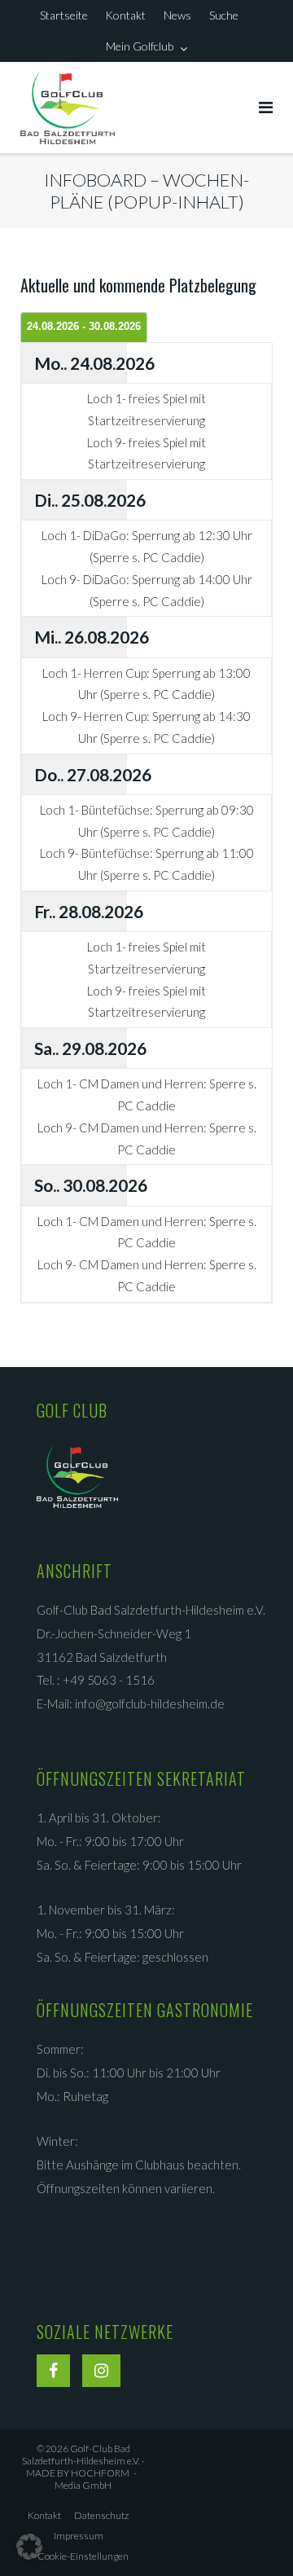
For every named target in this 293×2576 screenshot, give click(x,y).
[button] (29, 2547)
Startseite (64, 15)
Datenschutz (101, 2515)
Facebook (53, 2374)
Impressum (79, 2536)
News (177, 15)
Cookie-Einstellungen (83, 2556)
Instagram (101, 2374)
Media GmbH (92, 2479)
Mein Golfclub (140, 46)
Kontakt (125, 15)
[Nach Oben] (253, 2537)
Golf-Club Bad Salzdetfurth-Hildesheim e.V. (81, 2455)
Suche (224, 15)
